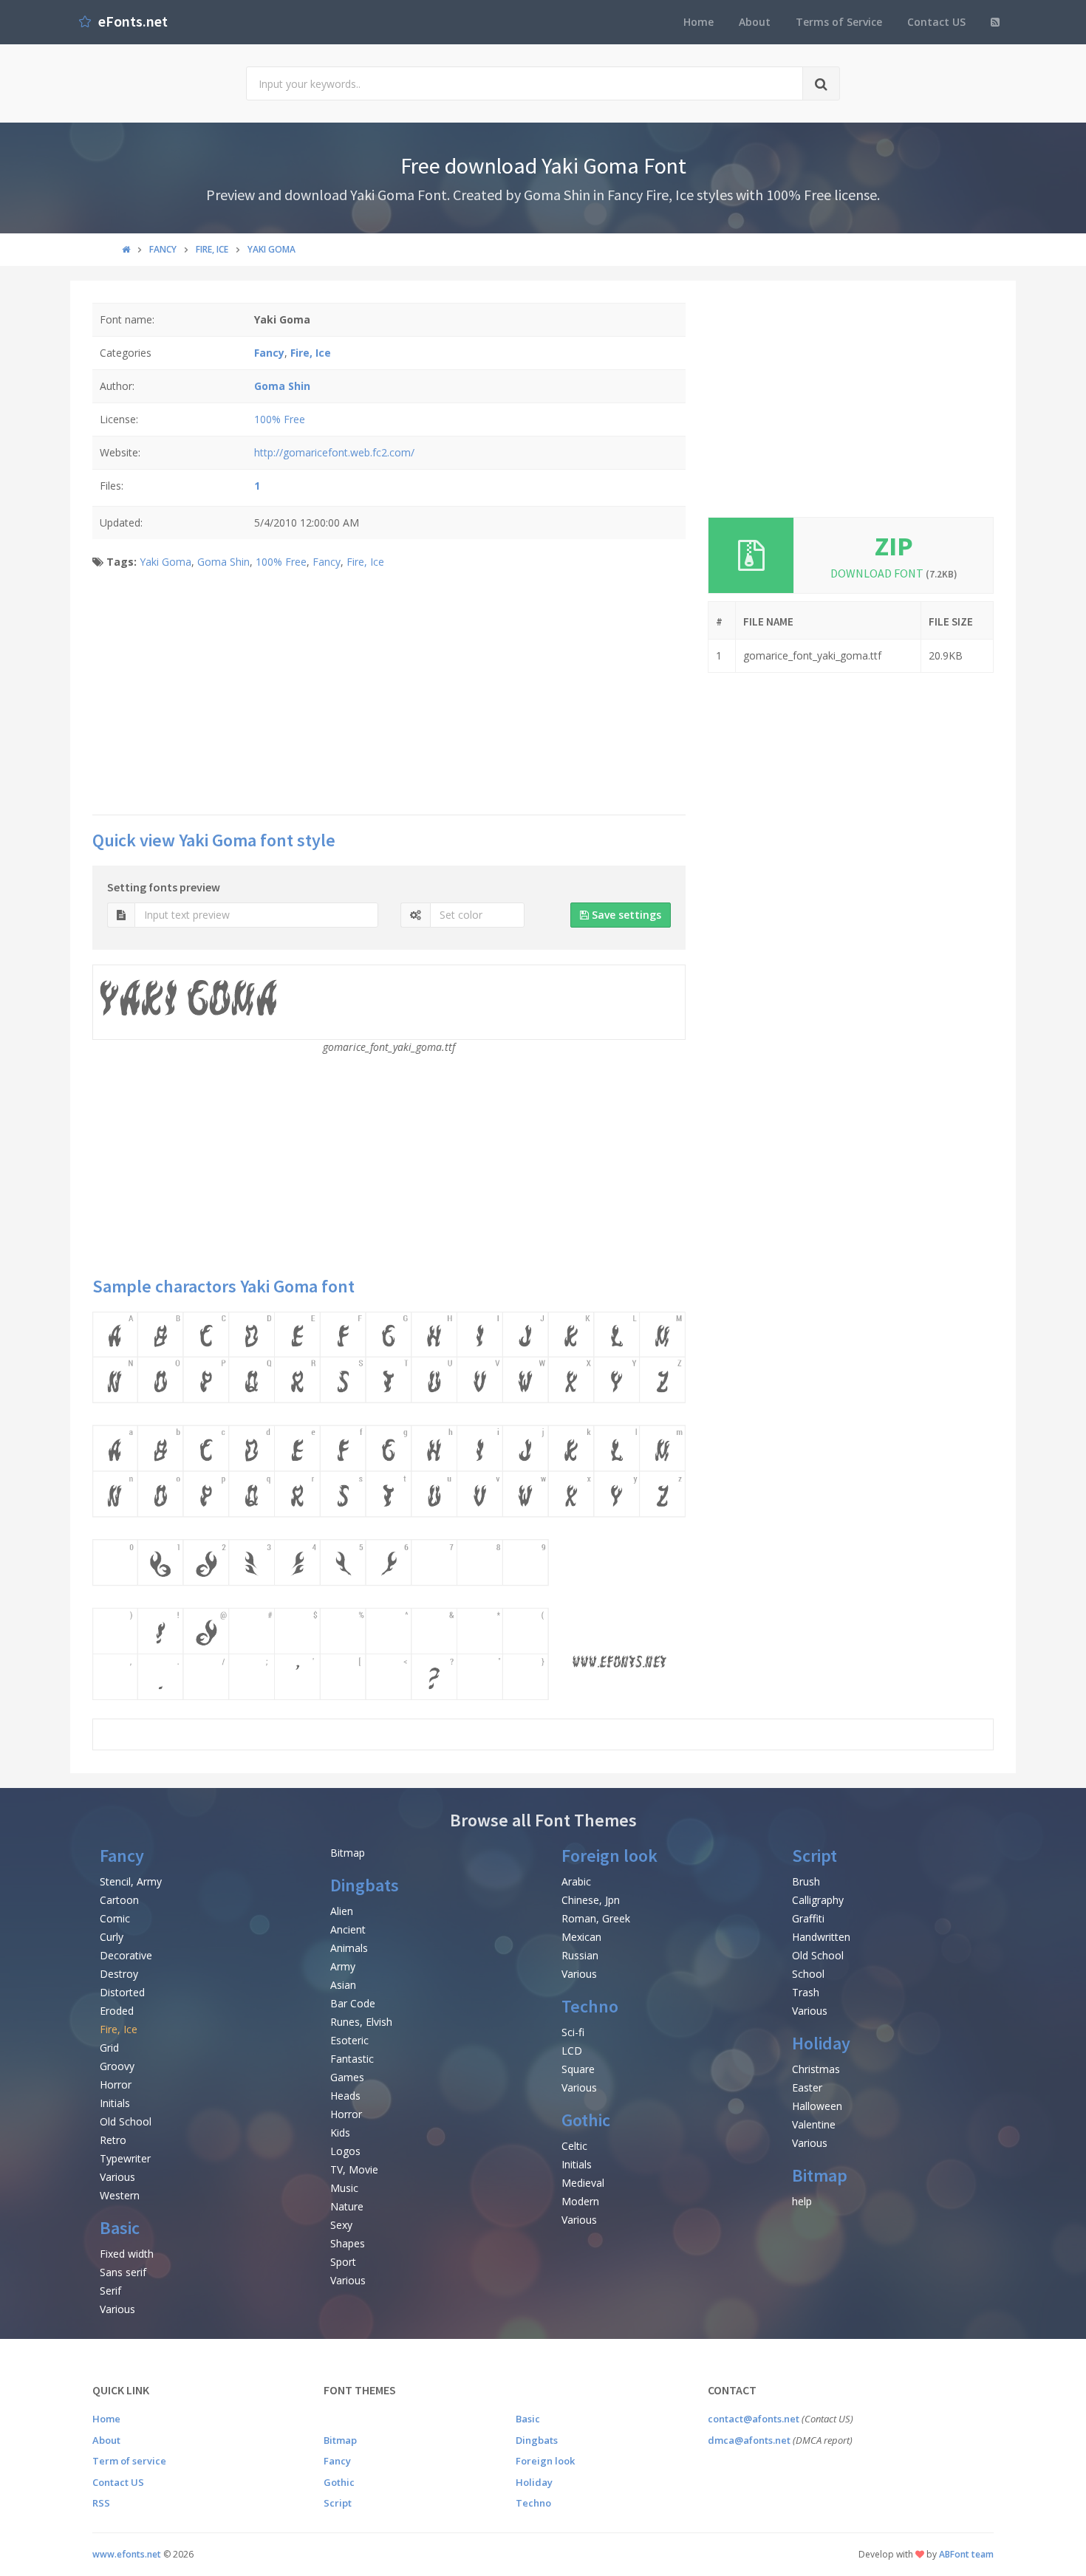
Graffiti (808, 1918)
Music (344, 2188)
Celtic (574, 2146)
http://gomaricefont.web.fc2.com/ (334, 452)
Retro (113, 2140)
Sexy (341, 2225)
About (755, 22)
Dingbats (365, 1885)
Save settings (625, 915)
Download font (894, 573)
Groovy (117, 2066)
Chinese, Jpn (591, 1900)
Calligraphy (818, 1900)
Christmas (816, 2069)
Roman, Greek (596, 1918)
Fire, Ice (365, 562)
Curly (112, 1937)
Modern (580, 2201)
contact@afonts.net (754, 2419)
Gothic (586, 2120)
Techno (590, 2006)
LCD (572, 2051)
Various (117, 2177)
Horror (116, 2085)
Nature (347, 2206)
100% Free (280, 419)
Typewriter (125, 2158)
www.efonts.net (127, 2554)
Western (120, 2195)
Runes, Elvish (361, 2022)
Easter (807, 2087)
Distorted (122, 1992)
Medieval (583, 2183)
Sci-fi (573, 2032)
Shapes (348, 2243)
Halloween (817, 2106)
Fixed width (127, 2254)
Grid (109, 2048)
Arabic (576, 1881)
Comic (115, 1918)
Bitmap (348, 1853)
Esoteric (349, 2040)
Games (347, 2077)
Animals (349, 1948)
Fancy (327, 562)
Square (578, 2069)
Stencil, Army (131, 1881)
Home (699, 22)
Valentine (814, 2124)
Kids (340, 2133)
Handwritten (821, 1937)
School (808, 1974)
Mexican (581, 1937)
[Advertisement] (389, 696)
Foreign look (609, 1856)
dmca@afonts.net (749, 2440)
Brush (806, 1881)
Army (343, 1966)
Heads (345, 2096)
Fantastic (352, 2059)
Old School (126, 2121)
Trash (806, 1992)
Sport (343, 2262)
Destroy (119, 1974)
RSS (101, 2503)
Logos (345, 2151)
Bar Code (353, 2003)
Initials (115, 2103)
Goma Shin (223, 562)
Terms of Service (839, 22)
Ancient (348, 1929)
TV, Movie (354, 2169)
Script (814, 1856)
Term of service (129, 2461)
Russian (580, 1955)
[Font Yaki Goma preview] (389, 1505)
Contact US (936, 22)
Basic (120, 2228)
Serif (110, 2291)
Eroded (117, 2011)
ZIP (894, 546)
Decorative (126, 1955)
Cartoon (119, 1900)
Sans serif (123, 2272)
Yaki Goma (165, 562)
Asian (343, 1985)
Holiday (821, 2043)
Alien (342, 1911)
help (802, 2201)
